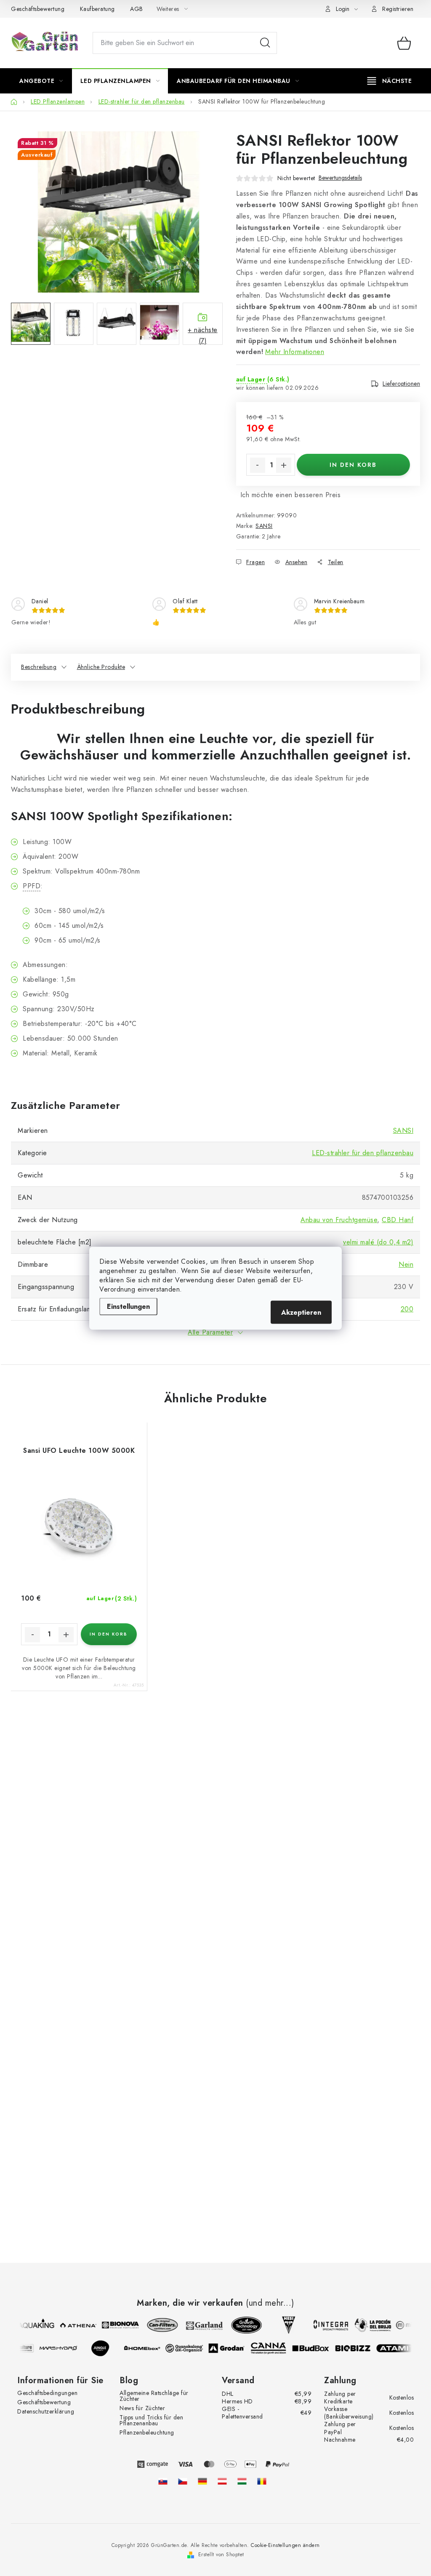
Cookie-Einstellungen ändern (285, 2545)
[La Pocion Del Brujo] (368, 2325)
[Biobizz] (358, 2348)
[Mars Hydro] (63, 2348)
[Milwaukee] (410, 2325)
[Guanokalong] (189, 2348)
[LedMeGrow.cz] (183, 2481)
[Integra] (326, 2325)
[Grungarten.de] (202, 2481)
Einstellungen (128, 1306)
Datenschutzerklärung (46, 2411)
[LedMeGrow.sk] (163, 2481)
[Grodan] (231, 2348)
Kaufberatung (97, 9)
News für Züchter (142, 2408)
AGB (137, 9)
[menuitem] (41, 81)
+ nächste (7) (203, 335)
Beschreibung (39, 667)
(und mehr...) (270, 2303)
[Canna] (274, 2348)
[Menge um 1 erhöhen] (284, 465)
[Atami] (400, 2348)
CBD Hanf (398, 1220)
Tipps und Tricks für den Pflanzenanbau (151, 2420)
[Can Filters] (157, 2325)
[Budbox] (316, 2348)
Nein (406, 1264)
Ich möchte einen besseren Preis (291, 495)
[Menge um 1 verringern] (258, 465)
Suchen (265, 43)
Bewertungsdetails (340, 178)
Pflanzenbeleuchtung (147, 2432)
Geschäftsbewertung (38, 9)
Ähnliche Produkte (101, 667)
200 (407, 1309)
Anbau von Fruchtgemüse (339, 1220)
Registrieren (398, 9)
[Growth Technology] (242, 2325)
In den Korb (353, 465)
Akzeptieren (301, 1312)
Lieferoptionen (401, 384)
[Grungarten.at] (222, 2481)
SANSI (264, 526)
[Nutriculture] (21, 2348)
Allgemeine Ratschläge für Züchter (154, 2396)
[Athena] (73, 2325)
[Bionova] (115, 2325)
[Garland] (200, 2325)
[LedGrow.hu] (242, 2481)
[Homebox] (147, 2348)
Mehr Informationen (295, 352)
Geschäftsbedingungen (47, 2393)
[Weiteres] (390, 81)
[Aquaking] (31, 2325)
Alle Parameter (210, 1332)
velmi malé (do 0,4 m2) (378, 1242)
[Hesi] (284, 2325)
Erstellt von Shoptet (221, 2555)
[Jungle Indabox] (105, 2348)
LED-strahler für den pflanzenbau (363, 1153)
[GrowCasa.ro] (262, 2481)
